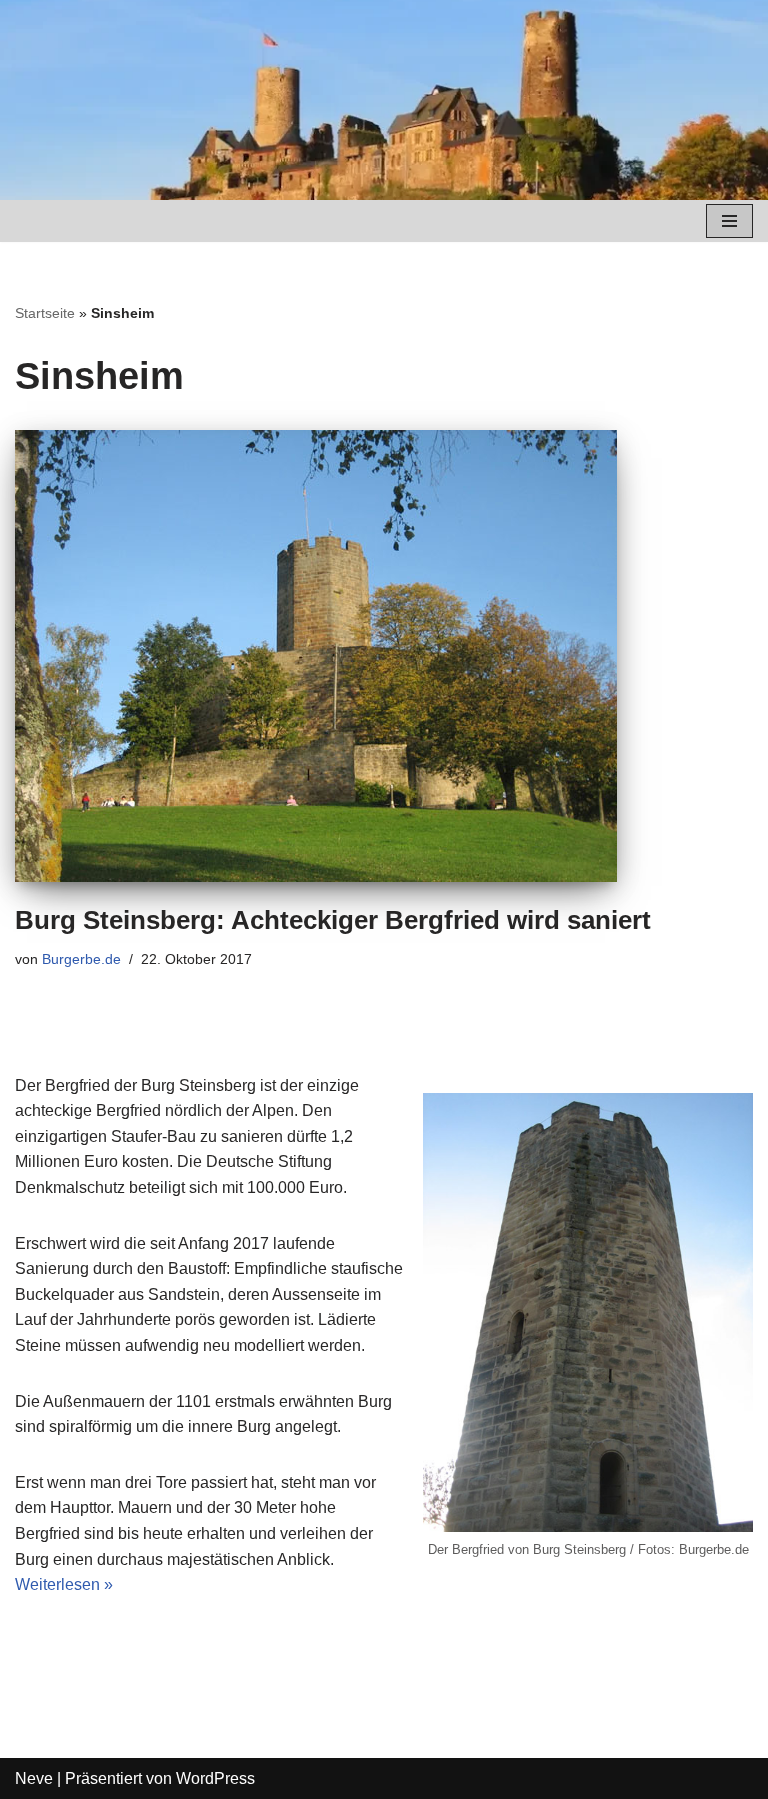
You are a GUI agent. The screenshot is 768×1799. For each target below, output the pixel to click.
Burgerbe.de (81, 959)
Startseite (45, 313)
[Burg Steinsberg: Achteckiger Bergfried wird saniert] (384, 656)
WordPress (215, 1778)
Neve (34, 1778)
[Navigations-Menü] (729, 221)
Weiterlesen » (64, 1584)
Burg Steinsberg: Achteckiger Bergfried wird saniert (333, 920)
